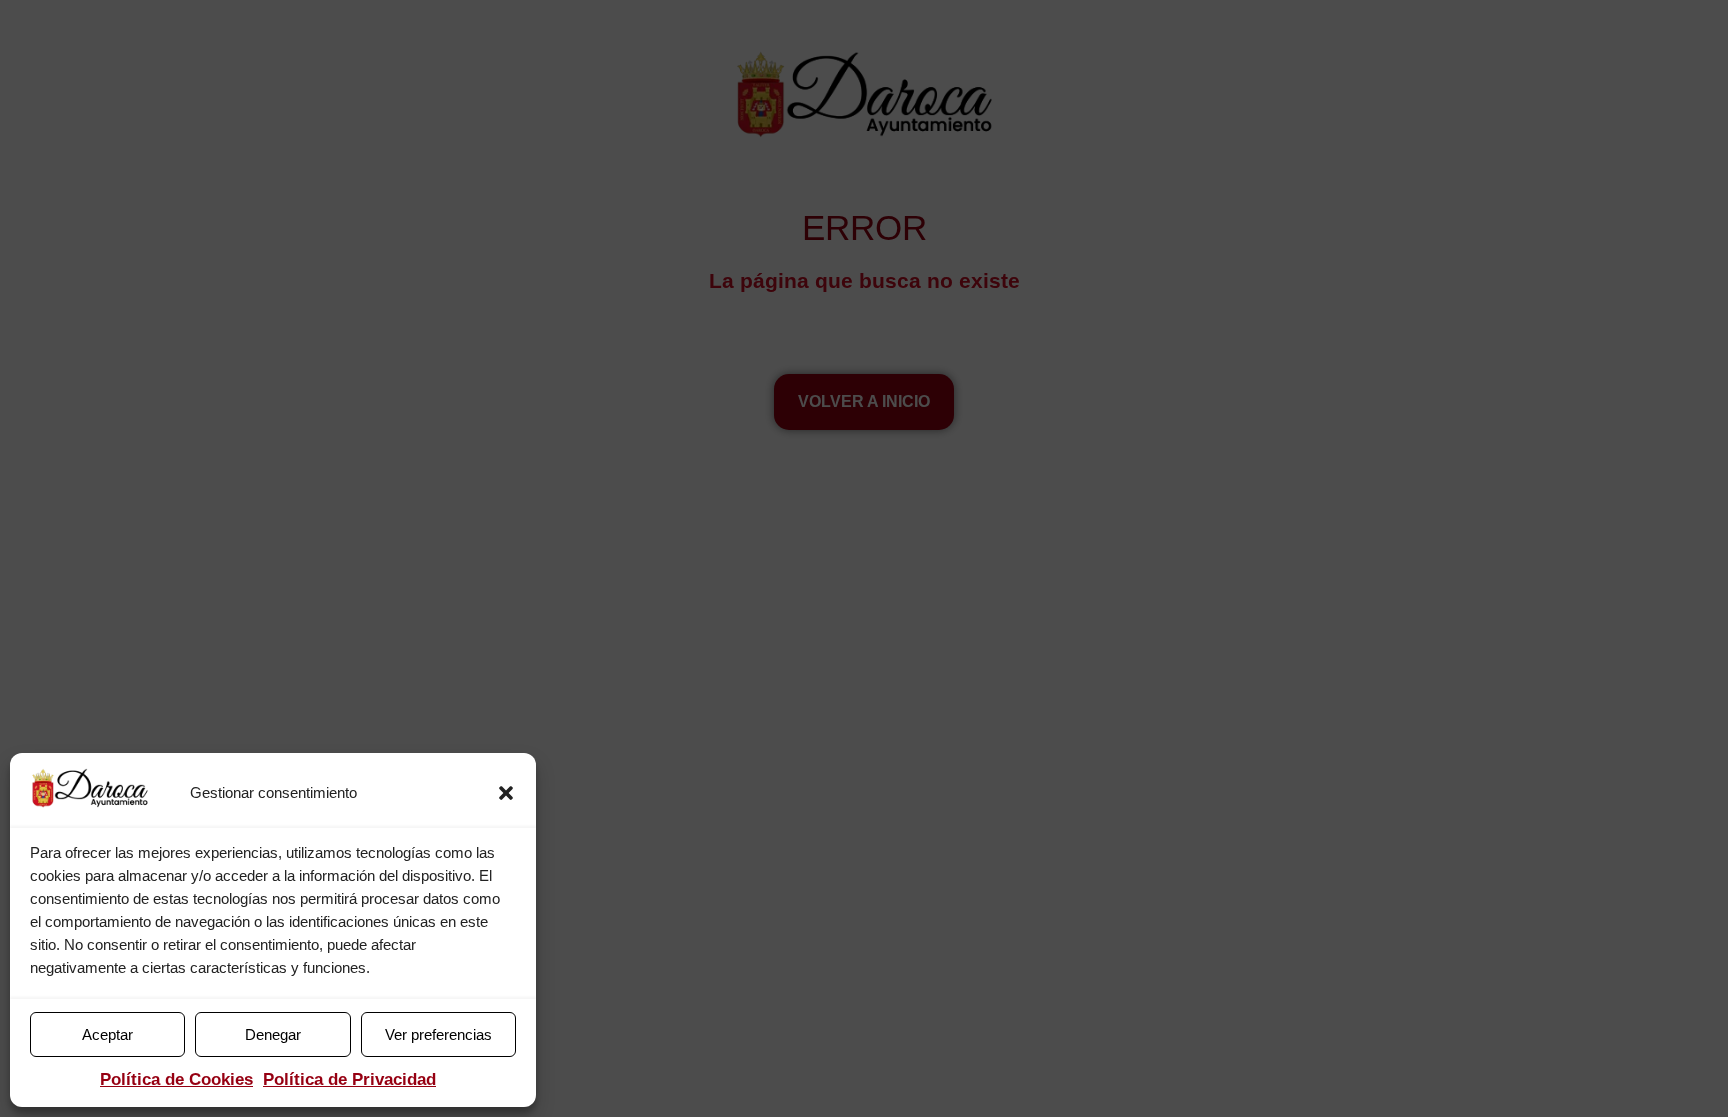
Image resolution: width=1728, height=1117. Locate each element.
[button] (506, 793)
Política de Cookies (176, 1079)
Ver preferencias (438, 1034)
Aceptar (107, 1034)
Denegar (273, 1034)
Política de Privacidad (349, 1079)
